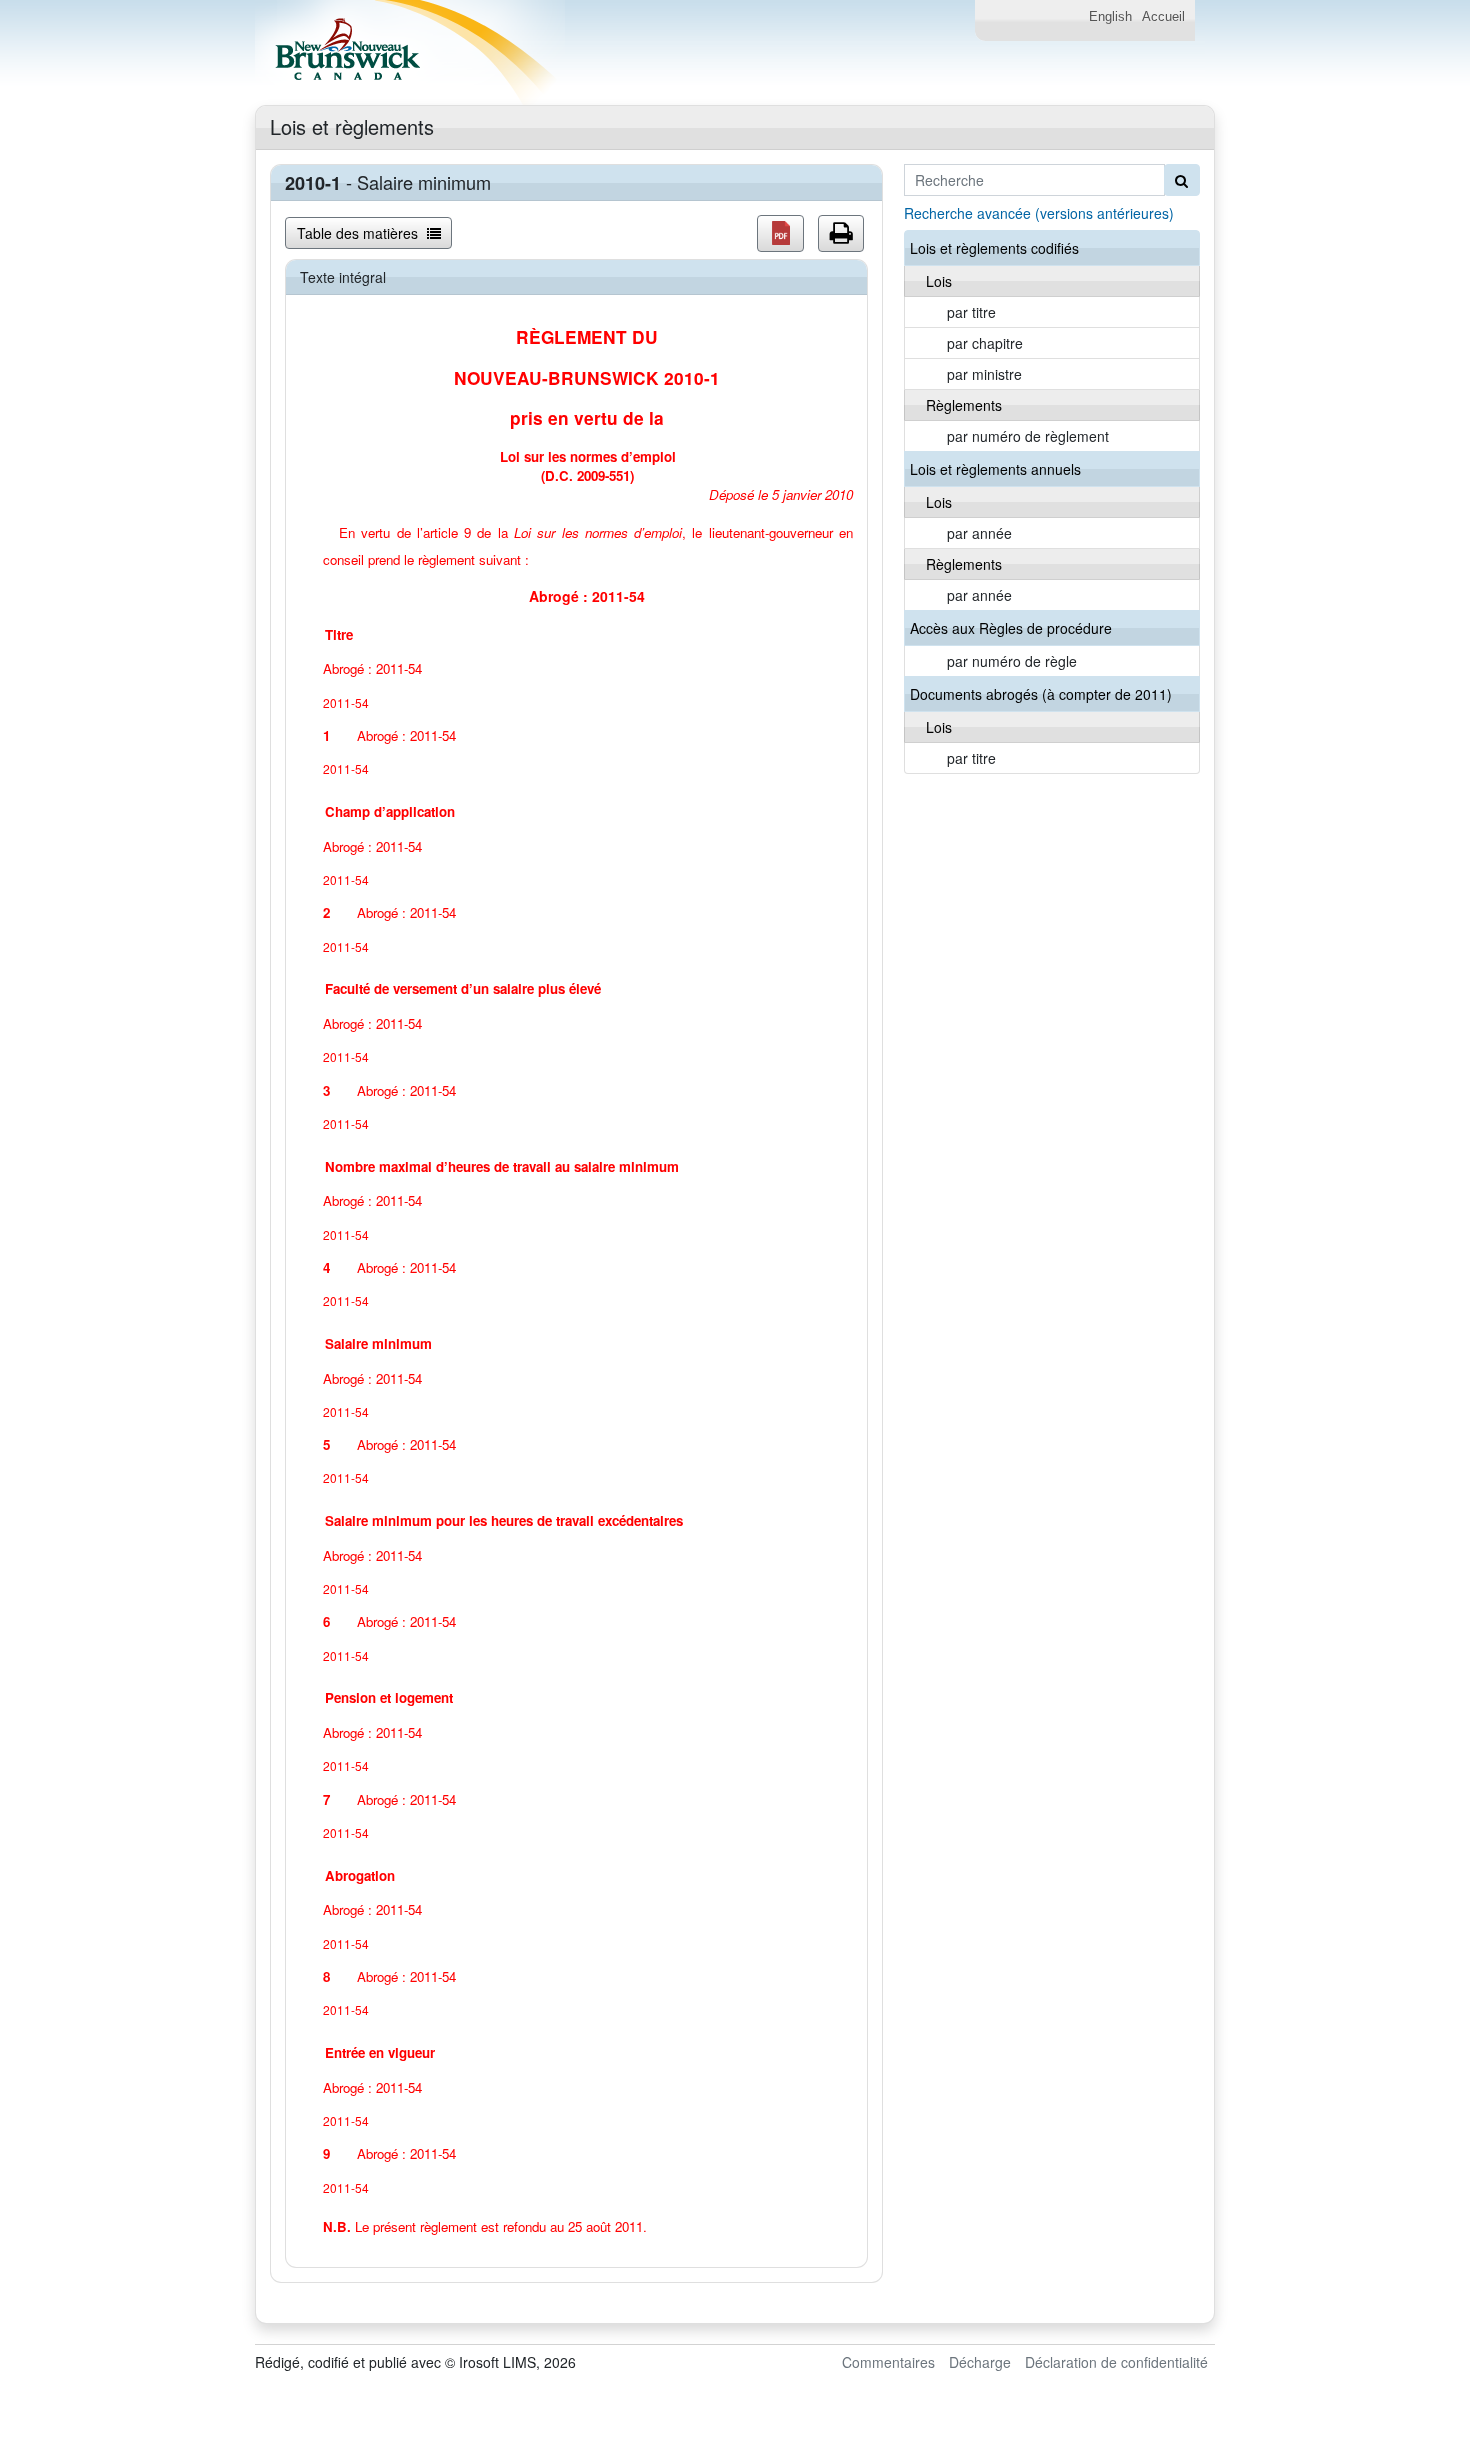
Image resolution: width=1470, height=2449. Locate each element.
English (1110, 17)
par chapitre (985, 343)
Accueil (1163, 17)
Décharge (980, 2362)
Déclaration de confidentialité (1116, 2362)
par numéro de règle (1012, 661)
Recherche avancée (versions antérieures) (1039, 213)
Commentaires (888, 2362)
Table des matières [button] (359, 233)
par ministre (984, 374)
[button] (780, 233)
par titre (971, 312)
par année (979, 533)
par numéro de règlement (1028, 436)
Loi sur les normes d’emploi (598, 532)
